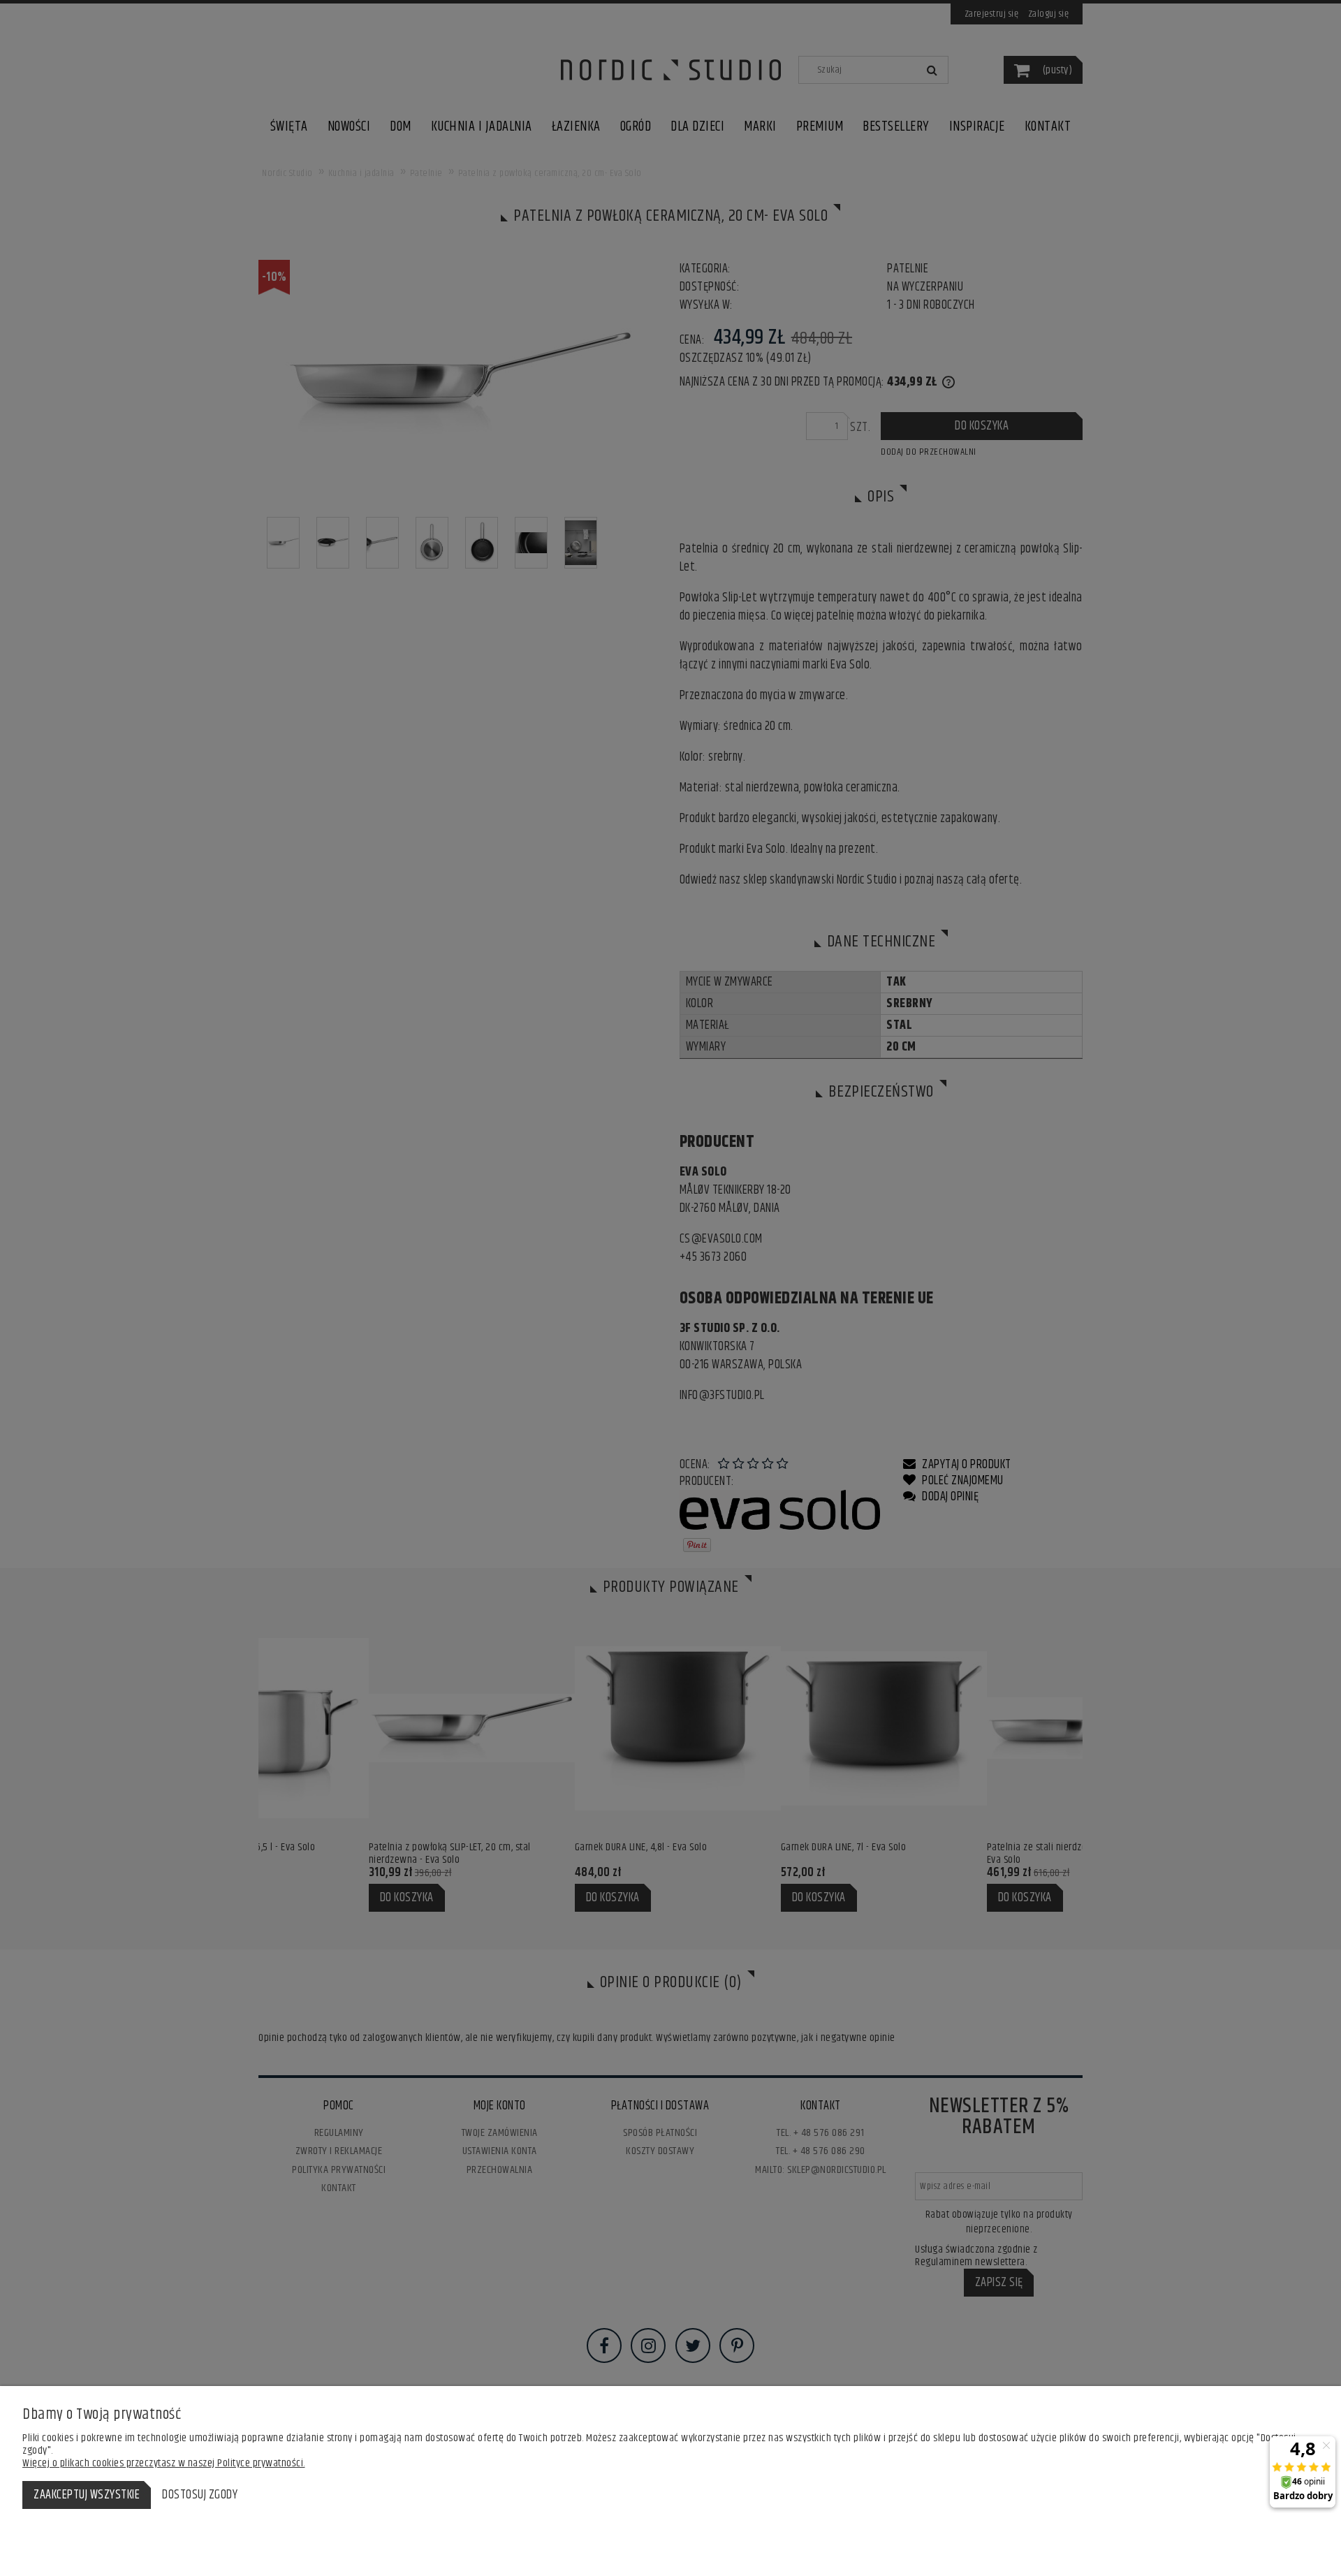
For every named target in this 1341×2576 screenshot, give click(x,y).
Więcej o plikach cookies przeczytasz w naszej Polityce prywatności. (164, 2463)
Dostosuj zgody (200, 2495)
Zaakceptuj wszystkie (87, 2495)
